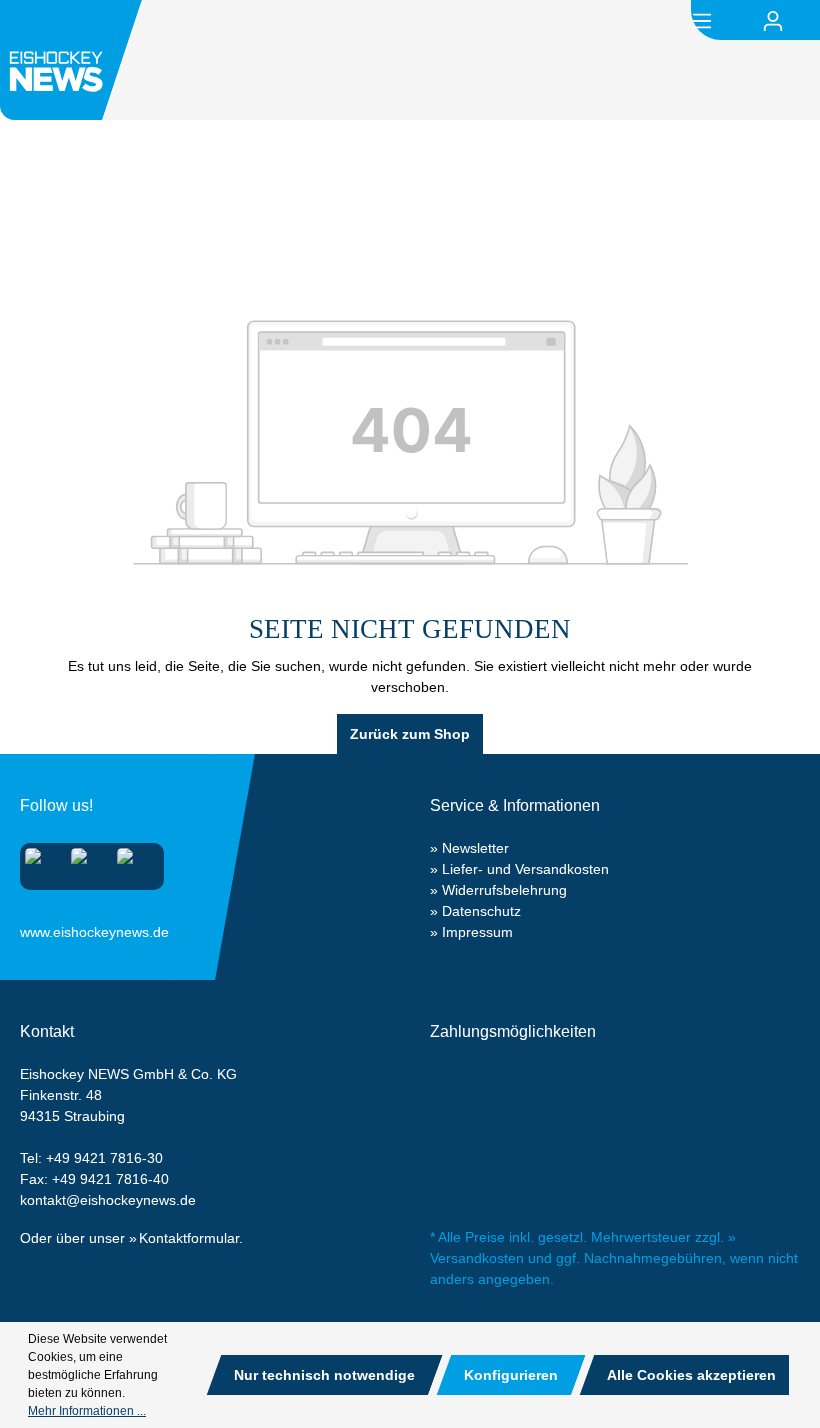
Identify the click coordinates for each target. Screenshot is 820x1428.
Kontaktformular (189, 1238)
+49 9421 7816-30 (104, 1158)
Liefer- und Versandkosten (525, 869)
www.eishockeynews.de (45, 928)
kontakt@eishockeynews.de (108, 1200)
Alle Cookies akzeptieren (691, 1375)
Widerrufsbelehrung (504, 890)
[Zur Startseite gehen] (74, 60)
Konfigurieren (511, 1375)
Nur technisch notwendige (324, 1375)
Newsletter (475, 848)
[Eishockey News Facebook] (85, 862)
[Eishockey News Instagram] (39, 862)
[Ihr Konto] (773, 21)
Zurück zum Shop (410, 734)
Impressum (477, 932)
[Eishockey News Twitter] (131, 862)
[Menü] (702, 19)
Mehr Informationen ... (87, 1411)
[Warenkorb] (808, 21)
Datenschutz (481, 911)
